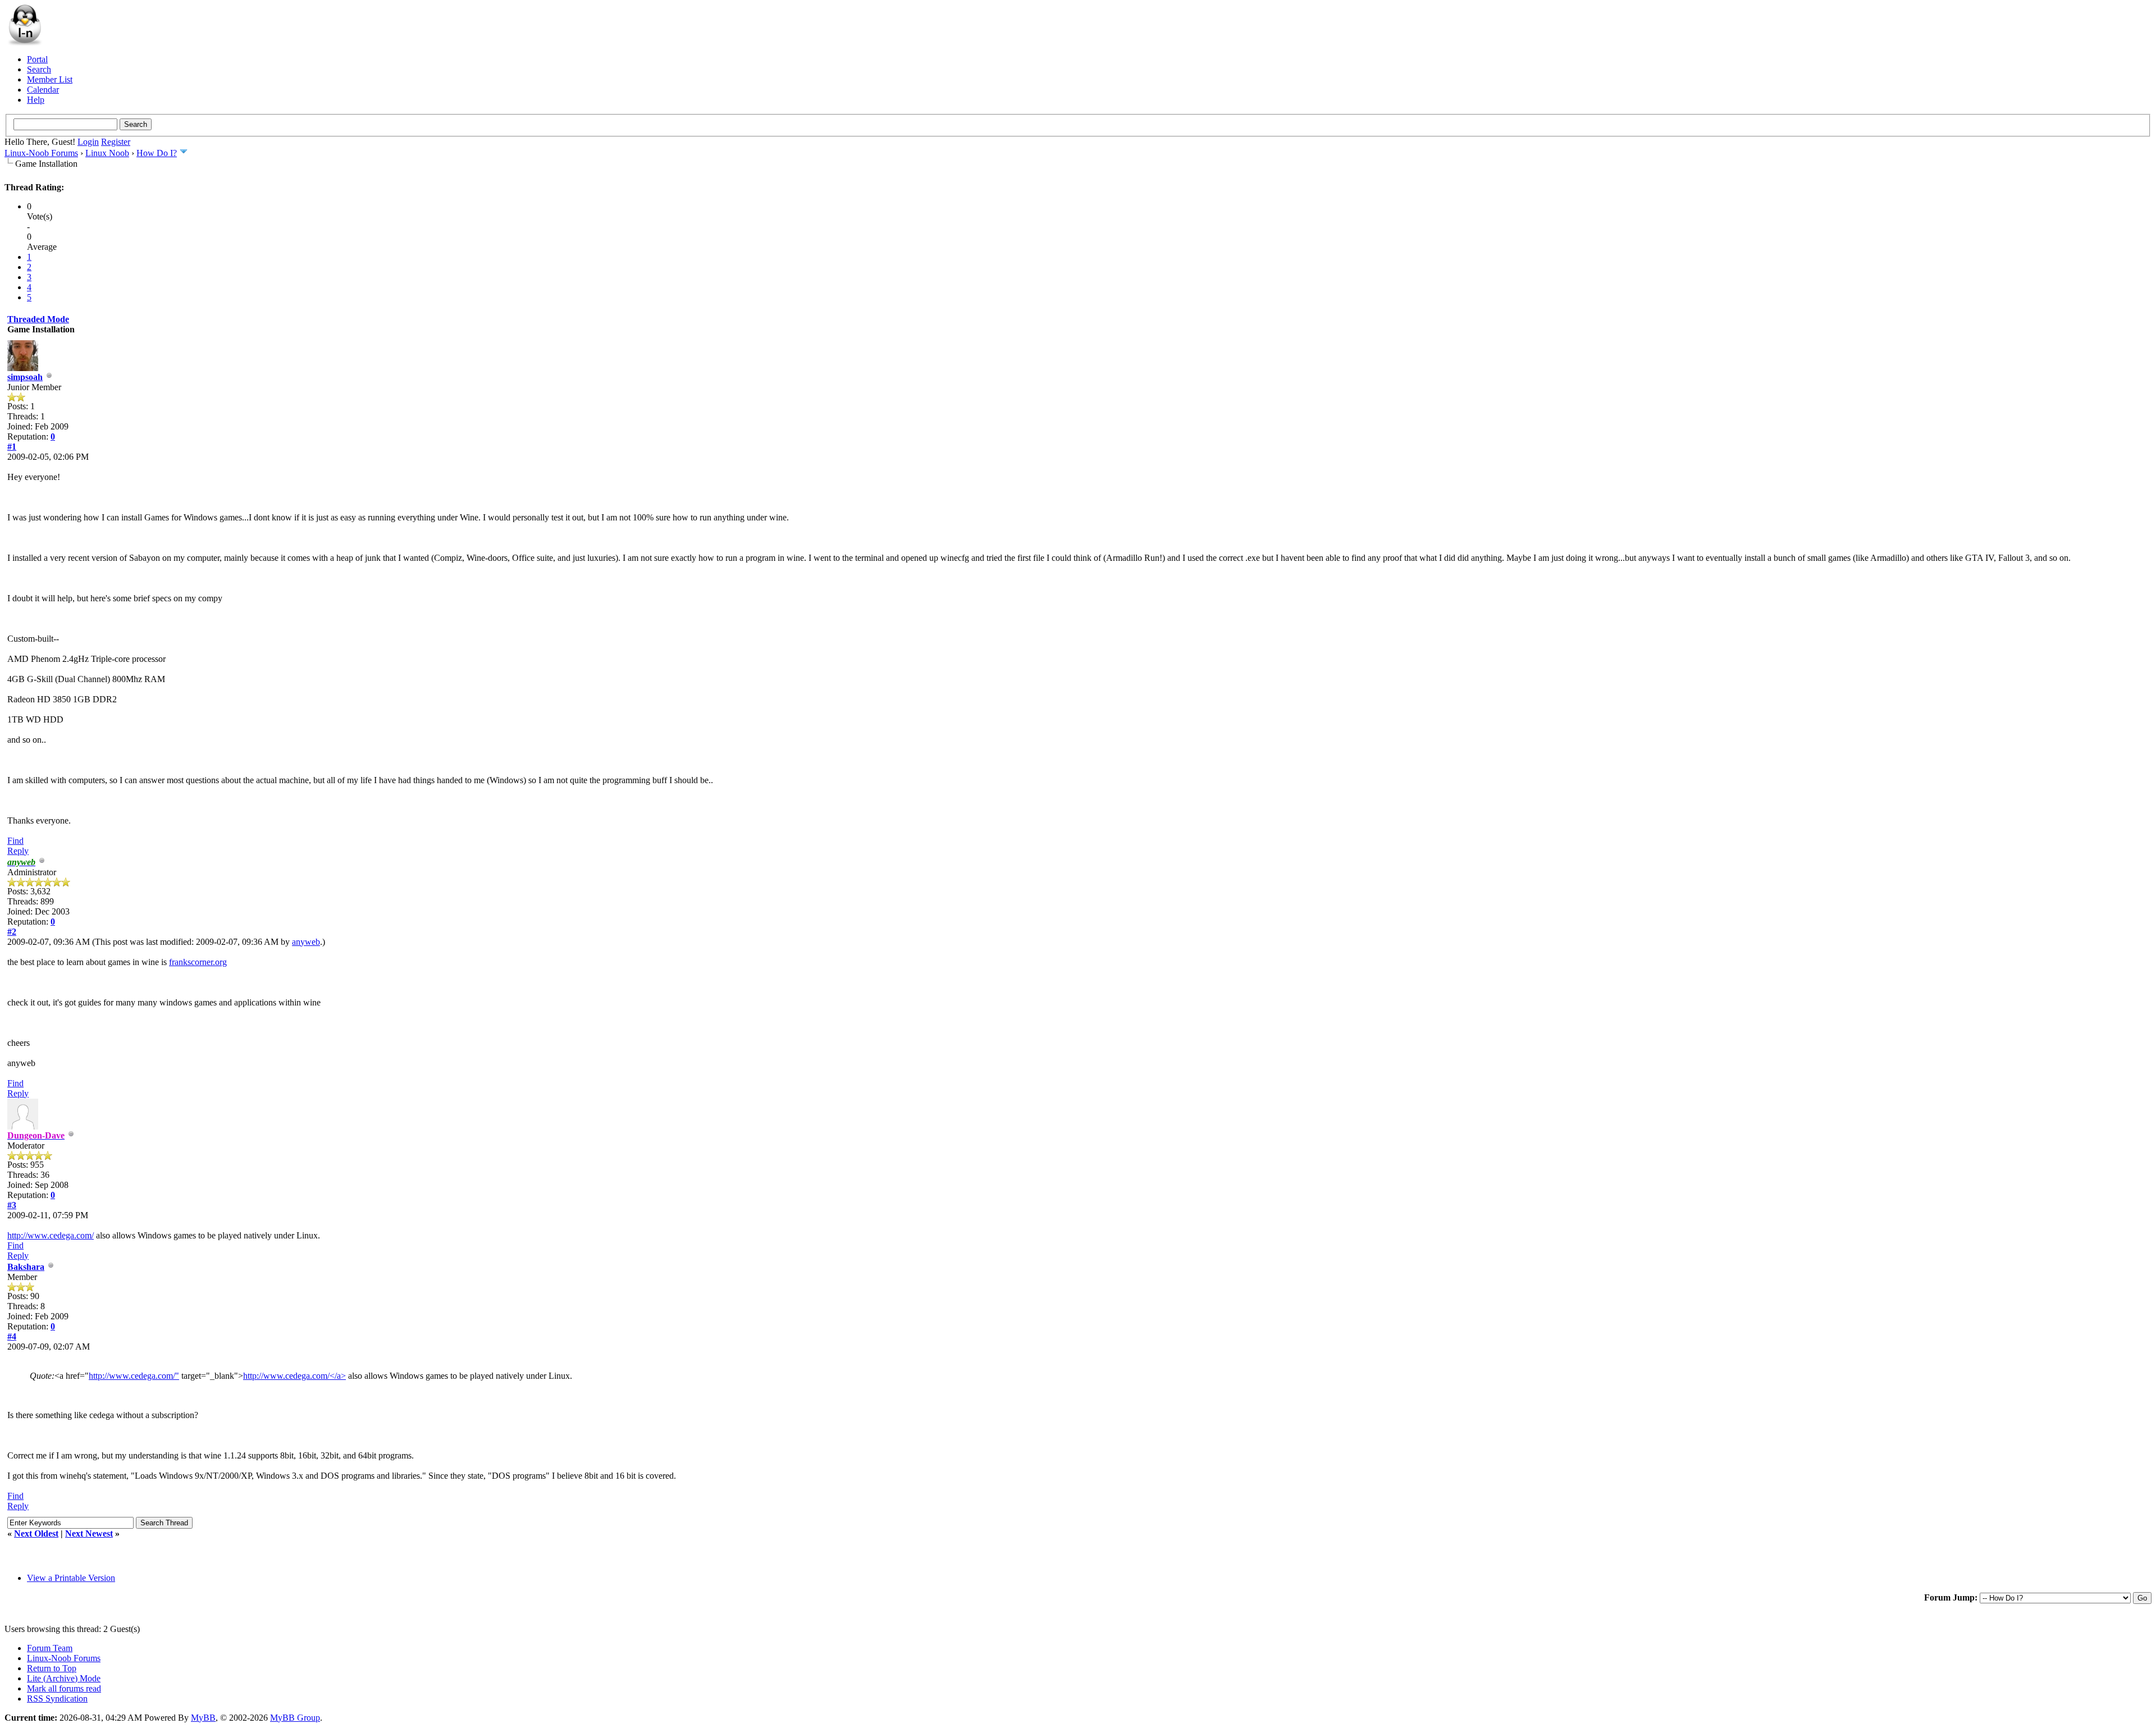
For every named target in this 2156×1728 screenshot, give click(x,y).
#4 (12, 1336)
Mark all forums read (64, 1688)
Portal (37, 59)
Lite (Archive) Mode (64, 1678)
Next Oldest (36, 1533)
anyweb (306, 942)
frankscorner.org (198, 962)
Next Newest (89, 1533)
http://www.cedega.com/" (134, 1376)
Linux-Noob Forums (41, 153)
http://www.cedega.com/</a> (294, 1376)
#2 (12, 932)
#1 (12, 447)
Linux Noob (107, 153)
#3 (12, 1205)
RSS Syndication (57, 1699)
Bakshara (26, 1267)
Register (116, 142)
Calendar (43, 90)
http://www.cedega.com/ (51, 1235)
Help (36, 100)
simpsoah (25, 377)
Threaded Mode (38, 319)
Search (39, 69)
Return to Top (52, 1668)
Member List (50, 79)
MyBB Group (295, 1718)
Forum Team (50, 1648)
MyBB (203, 1718)
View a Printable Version (71, 1578)
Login (88, 142)
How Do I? (157, 153)
